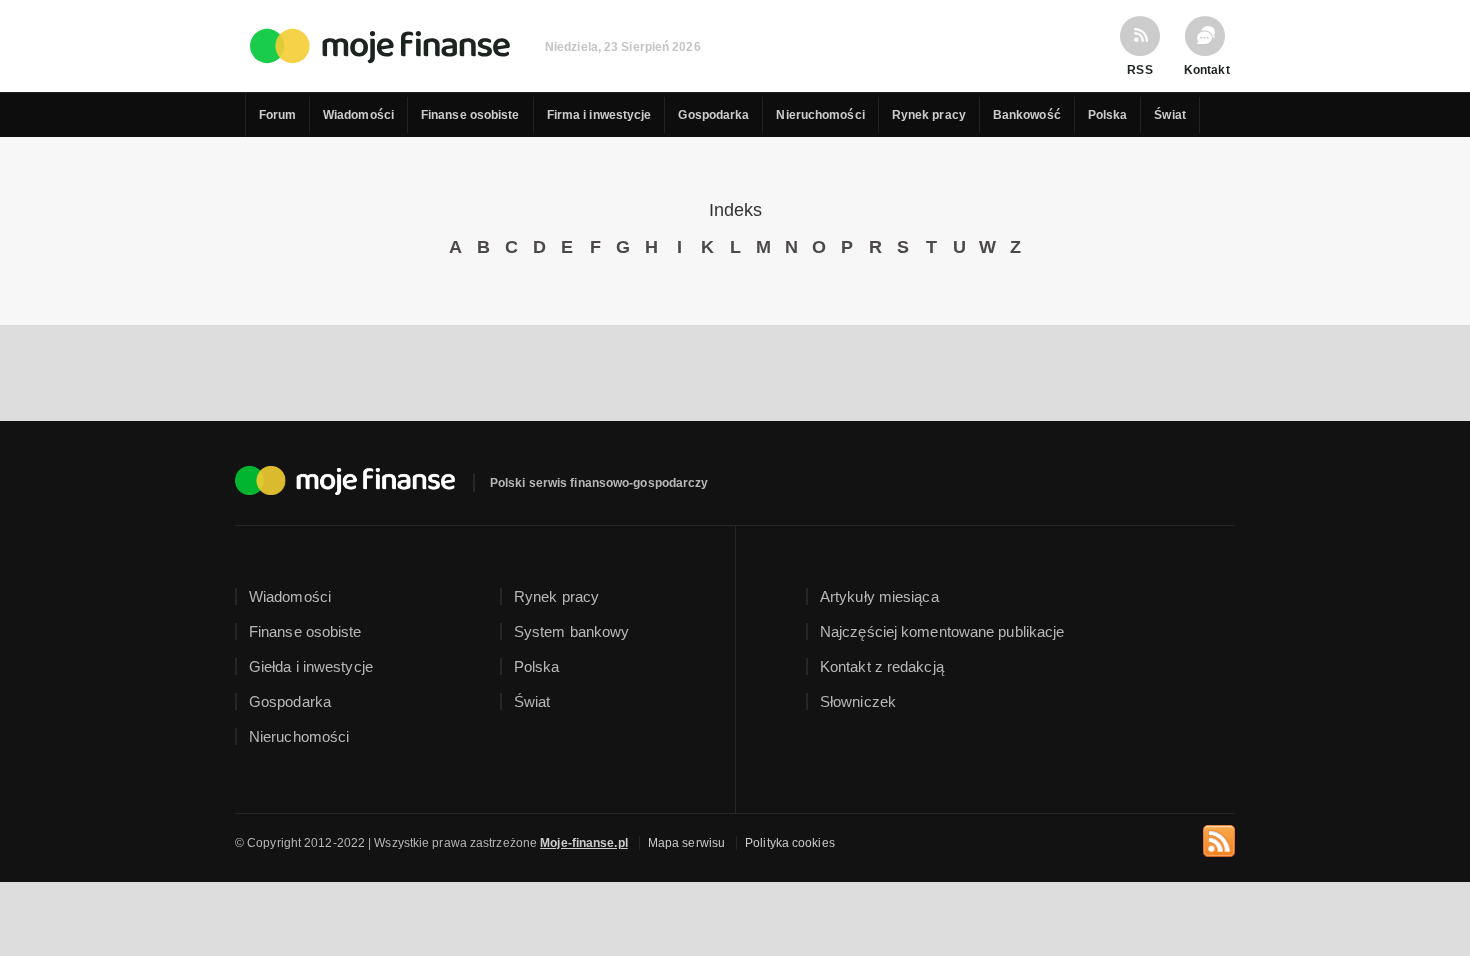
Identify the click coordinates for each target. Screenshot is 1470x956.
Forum (278, 115)
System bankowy (571, 631)
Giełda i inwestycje (311, 666)
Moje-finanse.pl (584, 843)
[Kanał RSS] (1219, 838)
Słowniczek (858, 701)
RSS (1139, 69)
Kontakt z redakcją (882, 666)
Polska (1108, 115)
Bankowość (1027, 115)
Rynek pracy (929, 115)
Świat (1170, 115)
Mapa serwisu (686, 843)
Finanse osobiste (470, 115)
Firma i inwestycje (599, 115)
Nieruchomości (820, 115)
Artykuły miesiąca (879, 596)
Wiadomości (358, 115)
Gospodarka (713, 115)
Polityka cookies (790, 843)
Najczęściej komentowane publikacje (942, 631)
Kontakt (1205, 69)
